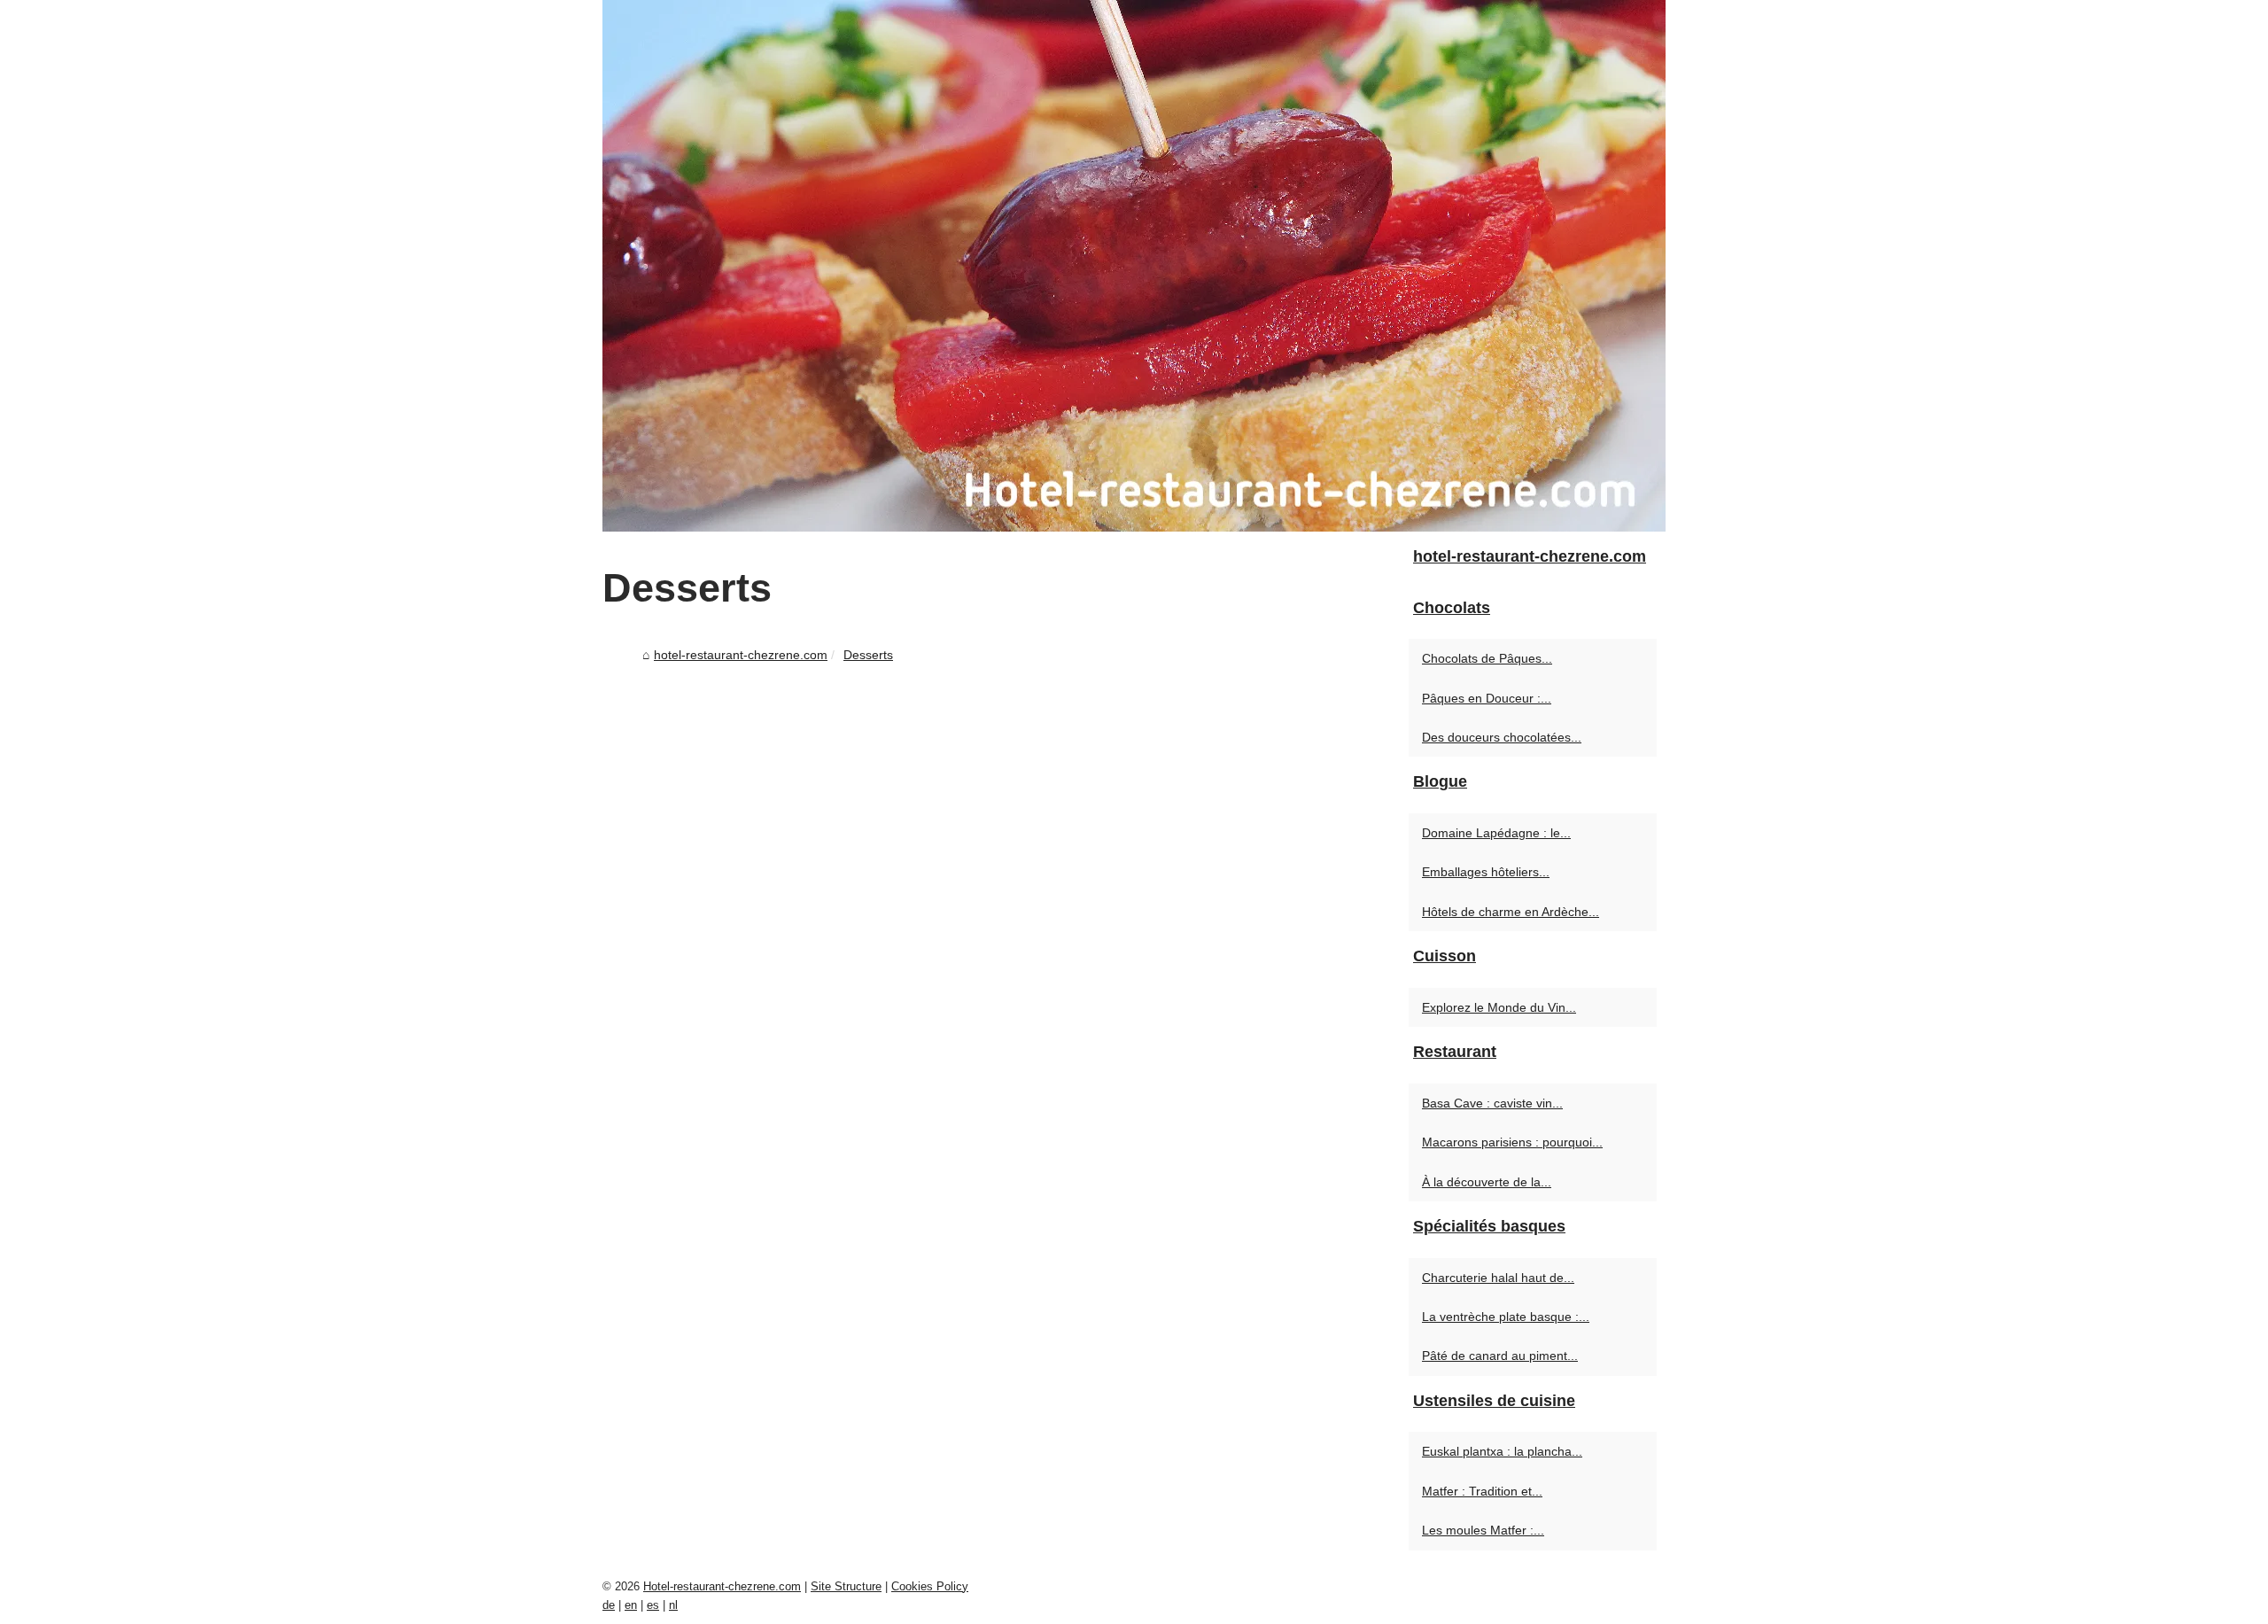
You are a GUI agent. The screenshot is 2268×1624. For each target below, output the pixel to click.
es (653, 1605)
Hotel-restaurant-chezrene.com (722, 1586)
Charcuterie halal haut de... (1498, 1278)
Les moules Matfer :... (1483, 1530)
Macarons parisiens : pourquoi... (1512, 1142)
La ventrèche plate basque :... (1506, 1317)
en (631, 1605)
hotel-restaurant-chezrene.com (741, 655)
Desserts (868, 655)
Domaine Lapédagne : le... (1496, 833)
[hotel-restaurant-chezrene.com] (1134, 266)
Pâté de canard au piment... (1500, 1356)
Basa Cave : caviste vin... (1492, 1103)
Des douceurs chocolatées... (1502, 737)
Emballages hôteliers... (1486, 872)
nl (673, 1605)
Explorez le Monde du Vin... (1499, 1007)
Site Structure (846, 1586)
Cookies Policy (930, 1586)
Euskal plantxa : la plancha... (1502, 1451)
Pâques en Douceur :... (1487, 698)
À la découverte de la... (1487, 1182)
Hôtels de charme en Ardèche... (1511, 912)
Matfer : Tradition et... (1482, 1491)
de (609, 1605)
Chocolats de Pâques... (1487, 658)
